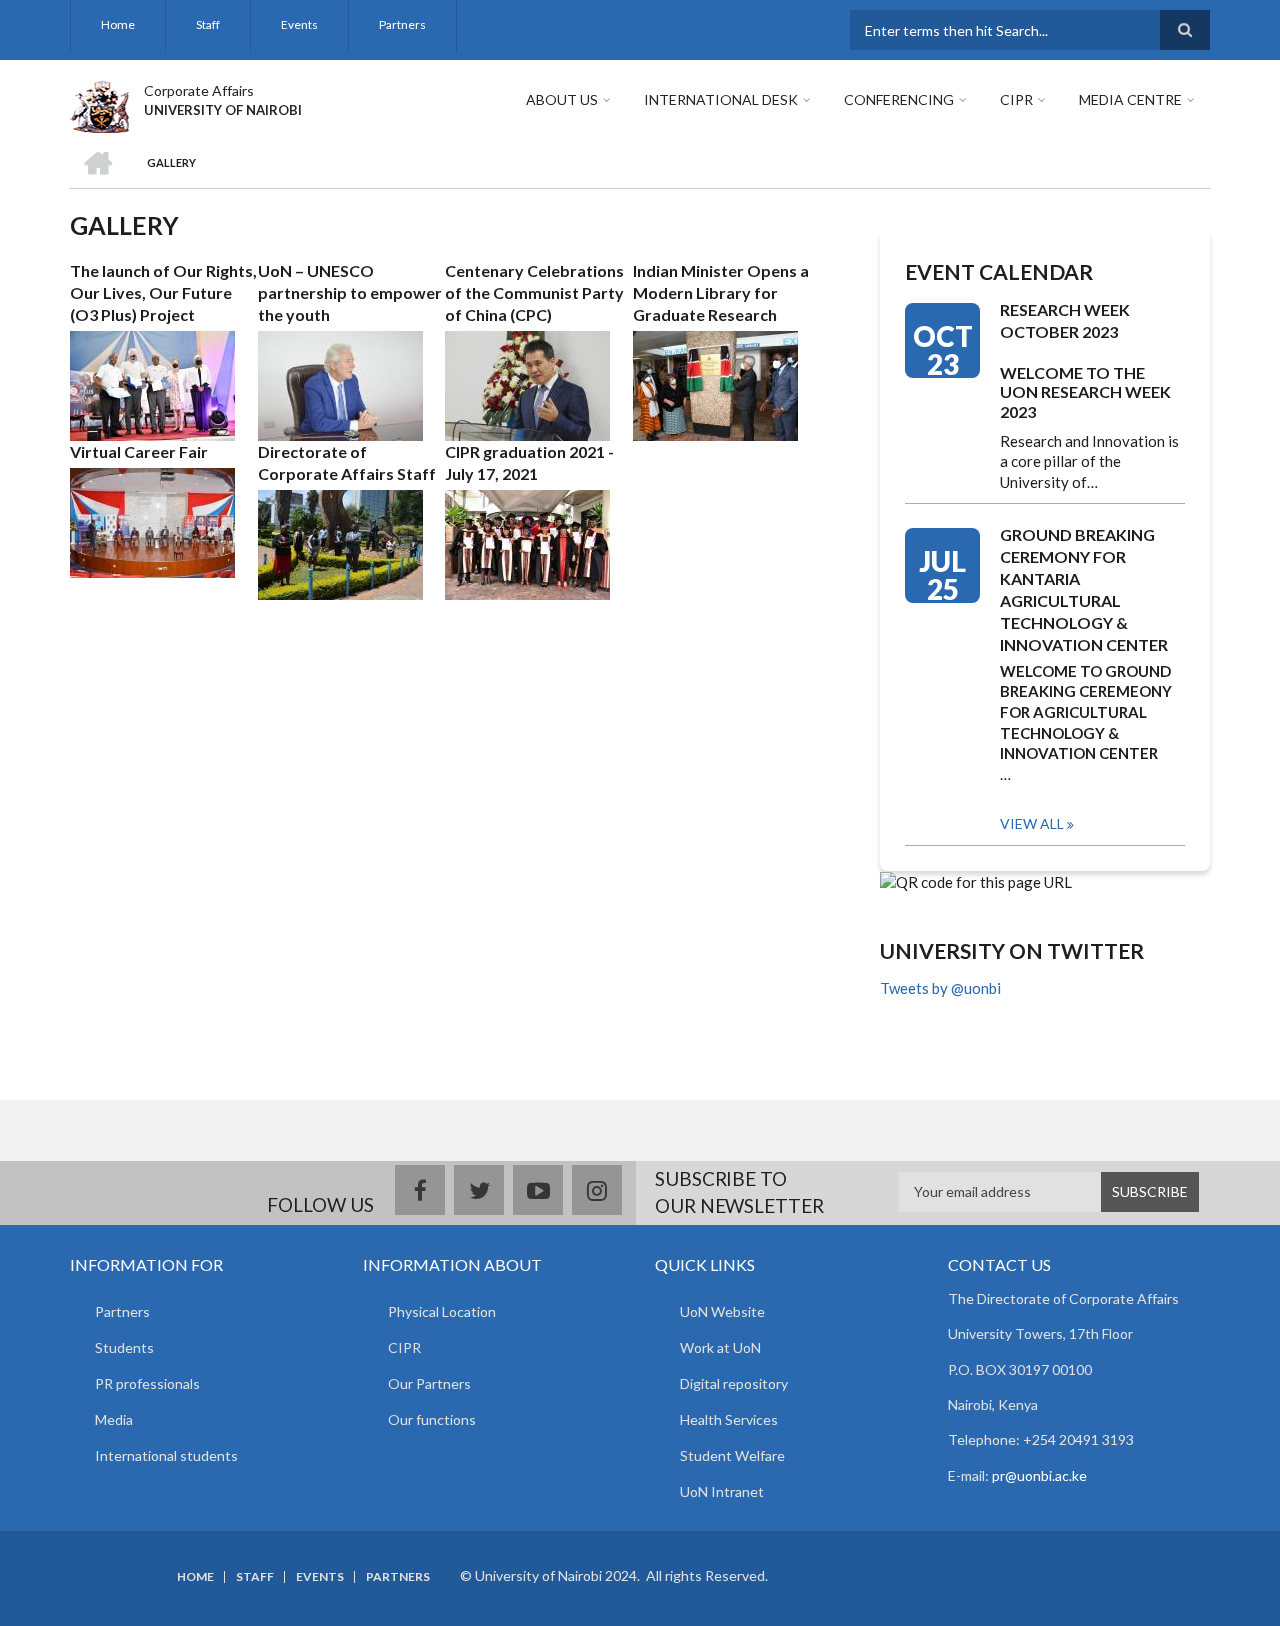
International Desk (721, 99)
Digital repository (734, 1383)
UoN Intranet (722, 1491)
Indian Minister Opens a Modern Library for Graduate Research (721, 292)
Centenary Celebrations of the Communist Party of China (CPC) (534, 292)
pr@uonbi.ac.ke (1039, 1475)
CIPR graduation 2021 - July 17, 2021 (529, 462)
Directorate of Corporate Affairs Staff (347, 462)
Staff (208, 24)
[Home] (99, 104)
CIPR (1016, 99)
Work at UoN (720, 1347)
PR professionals (147, 1383)
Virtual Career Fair (139, 451)
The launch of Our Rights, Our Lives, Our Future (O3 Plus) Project (163, 292)
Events (299, 24)
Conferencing (899, 99)
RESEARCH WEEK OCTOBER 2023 (1065, 320)
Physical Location (442, 1311)
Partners (402, 24)
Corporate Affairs (199, 90)
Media (114, 1419)
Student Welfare (732, 1455)
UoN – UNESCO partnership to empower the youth (350, 292)
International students (166, 1455)
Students (124, 1347)
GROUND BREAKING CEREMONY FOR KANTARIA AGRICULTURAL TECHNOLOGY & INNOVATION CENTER (1084, 589)
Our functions (432, 1419)
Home (118, 24)
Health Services (729, 1419)
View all (1032, 823)
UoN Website (722, 1311)
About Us (562, 99)
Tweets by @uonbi (940, 988)
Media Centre (1130, 99)
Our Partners (429, 1383)
